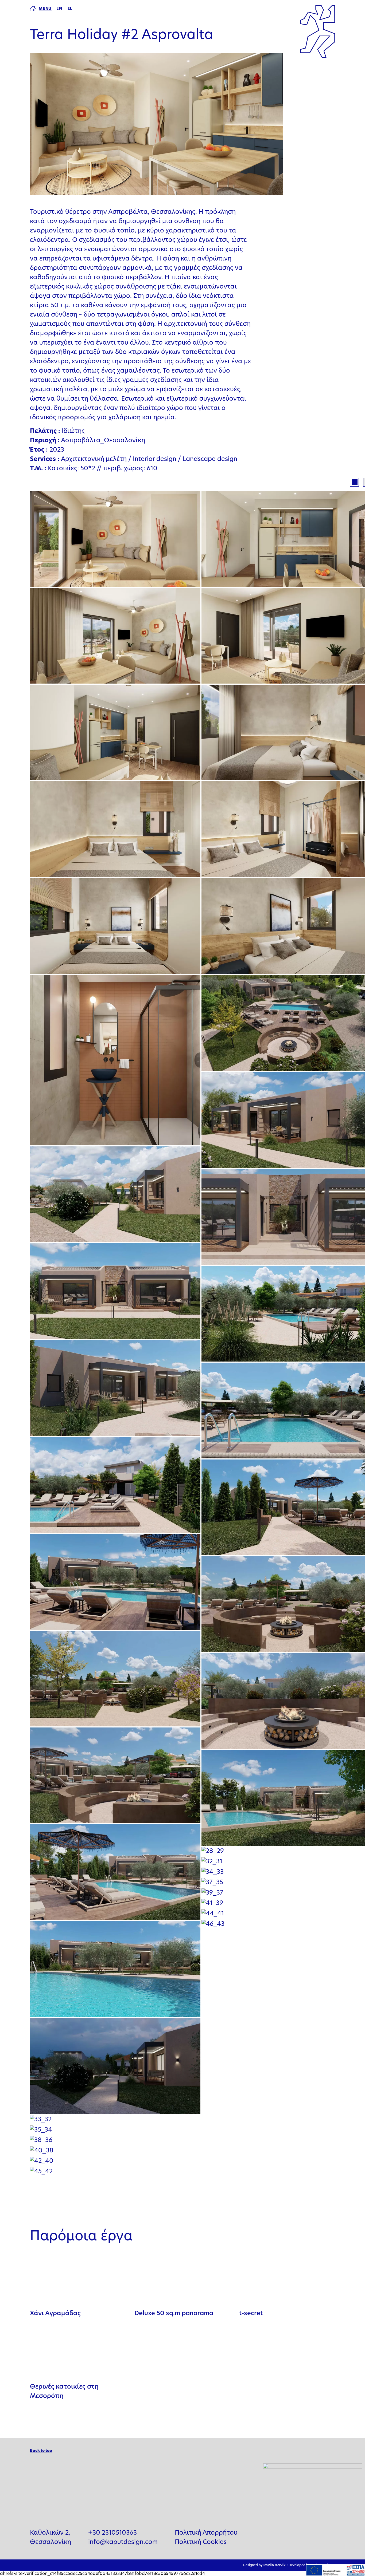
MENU (45, 9)
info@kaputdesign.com (123, 2543)
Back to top (41, 2451)
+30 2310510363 (112, 2533)
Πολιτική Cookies (201, 2543)
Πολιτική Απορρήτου (206, 2533)
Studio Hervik (274, 2565)
